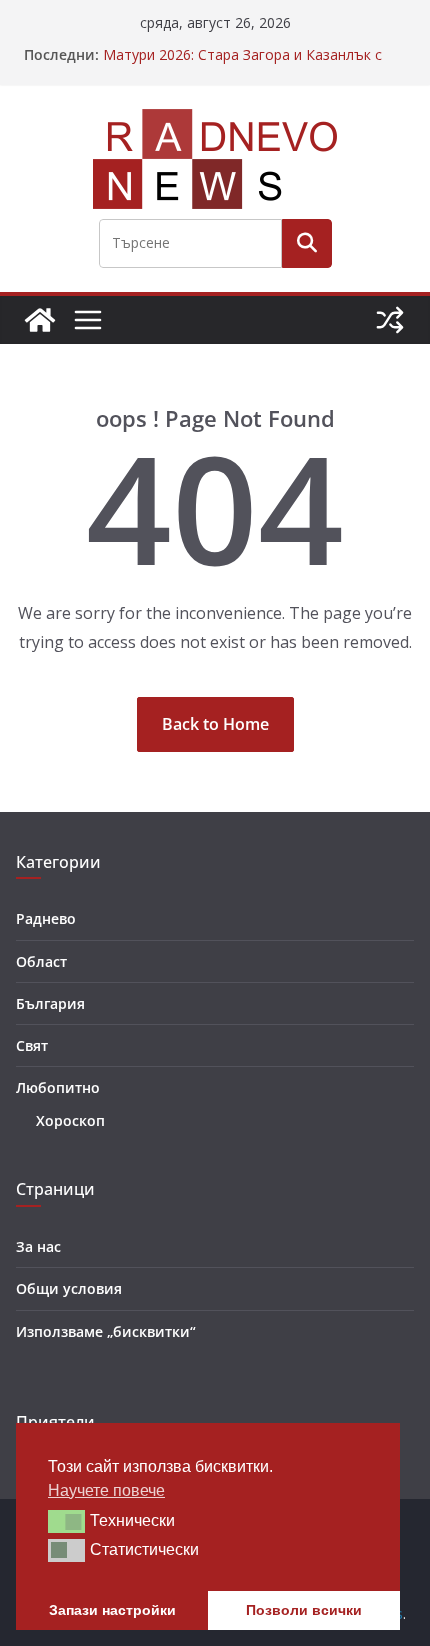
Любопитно (58, 1087)
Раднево (46, 918)
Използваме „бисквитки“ (106, 1331)
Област (41, 961)
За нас (38, 1246)
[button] (66, 1521)
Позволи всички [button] (304, 1610)
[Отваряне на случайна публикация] (390, 320)
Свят (32, 1045)
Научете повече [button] (106, 1490)
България (50, 1003)
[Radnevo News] (40, 320)
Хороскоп (70, 1120)
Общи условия (69, 1288)
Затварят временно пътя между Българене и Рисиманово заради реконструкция (252, 44)
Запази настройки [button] (112, 1610)
